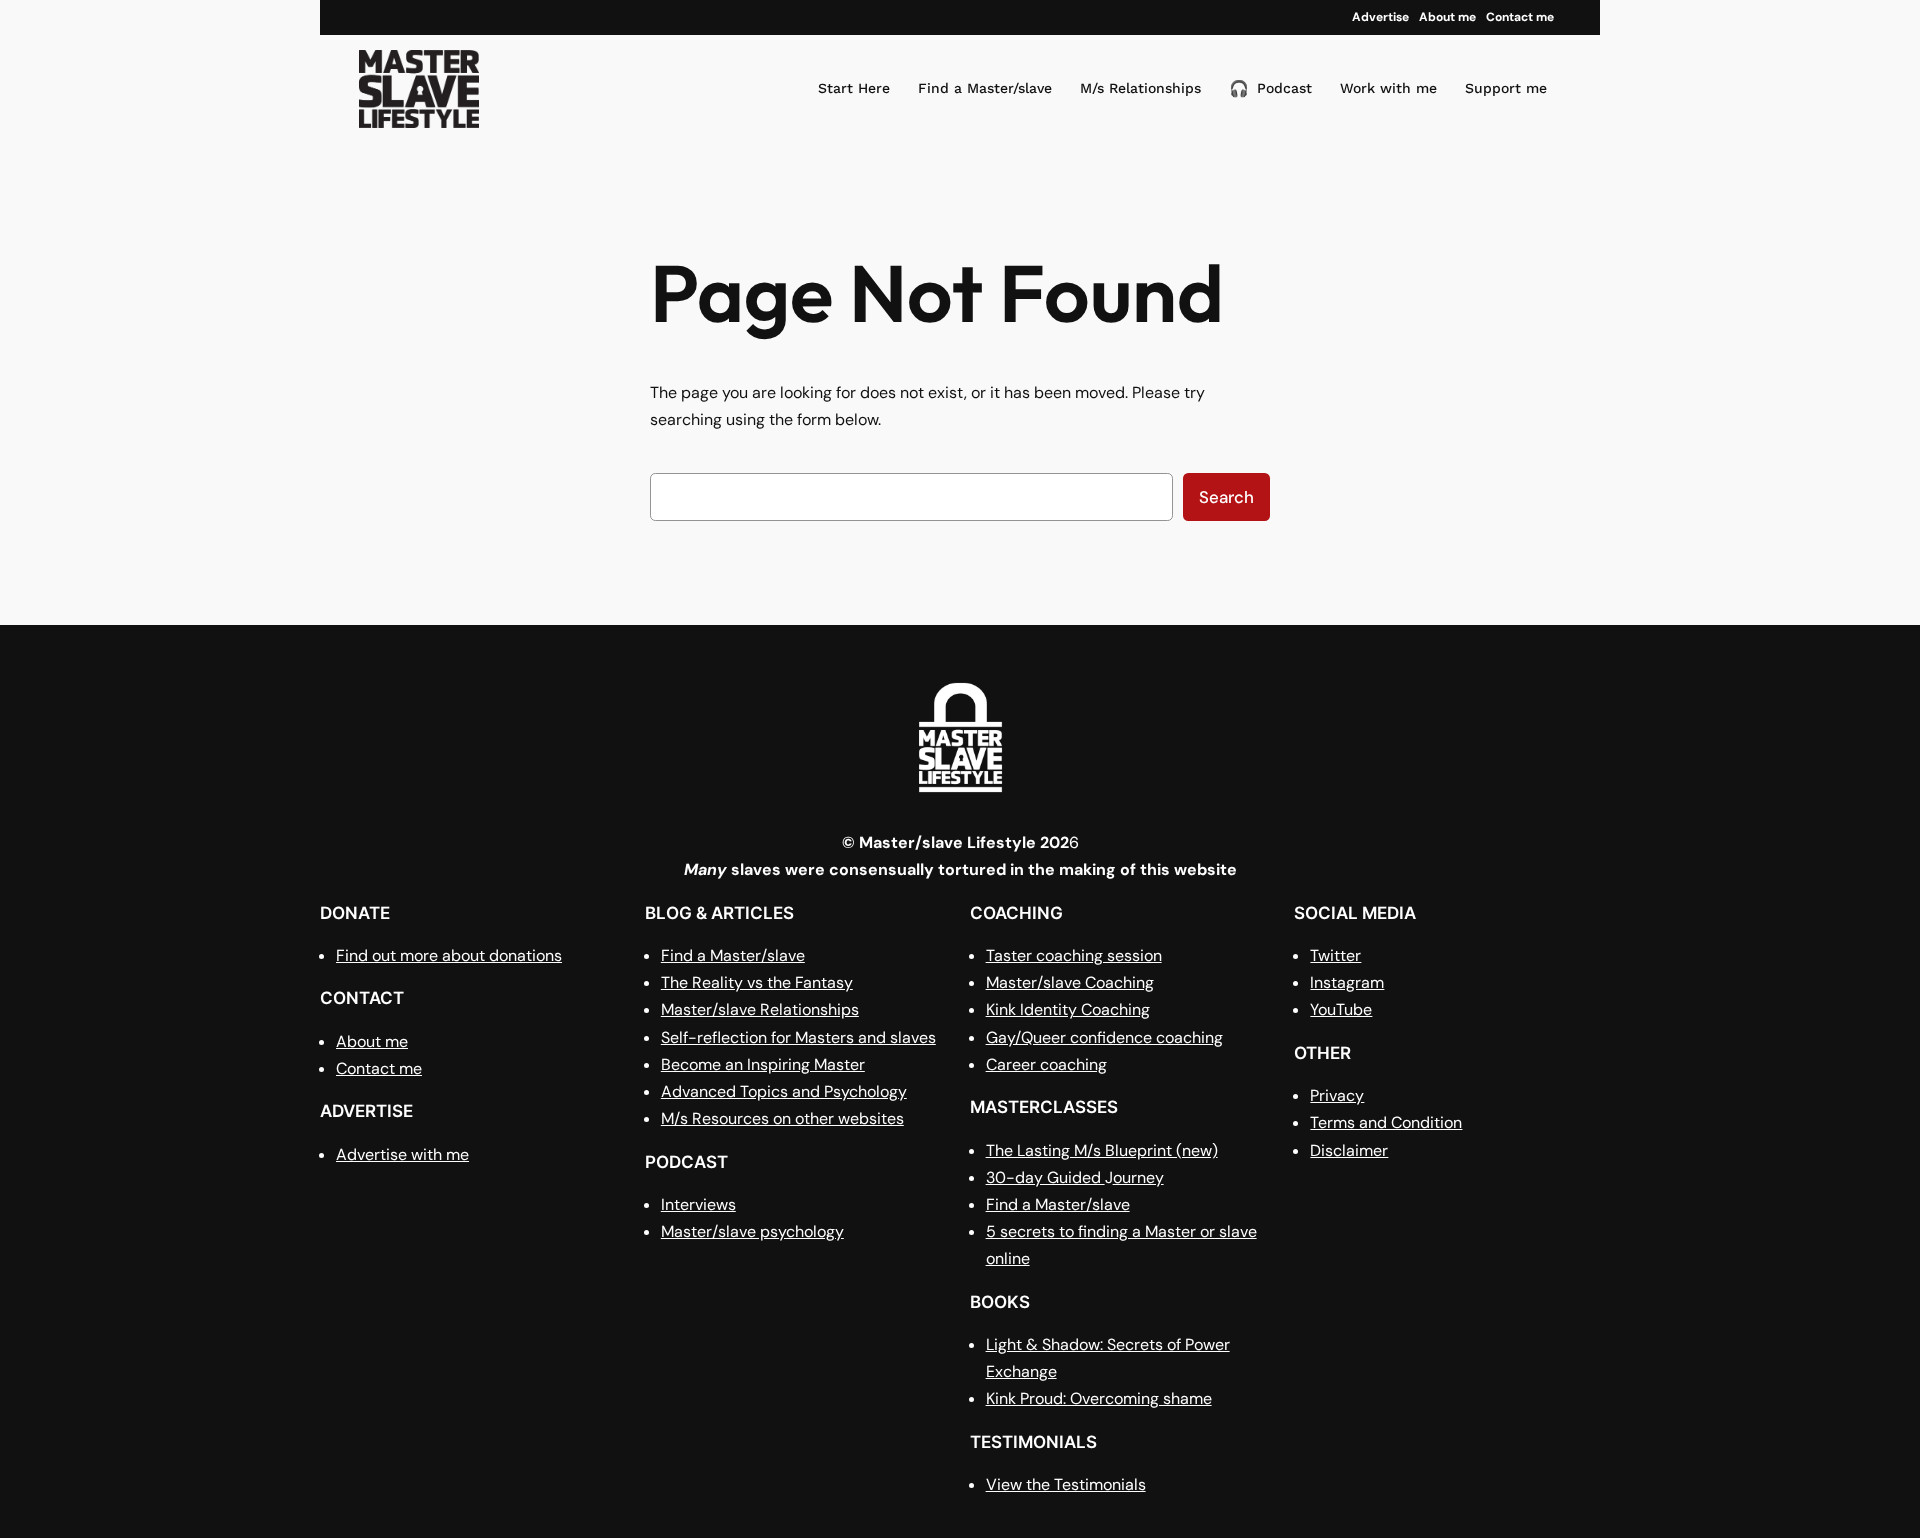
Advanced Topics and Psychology (784, 1091)
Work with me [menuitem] (1388, 88)
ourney (1138, 1177)
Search (1226, 497)
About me (372, 1041)
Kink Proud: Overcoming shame (1099, 1398)
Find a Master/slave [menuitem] (985, 88)
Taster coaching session (1074, 955)
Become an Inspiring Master (763, 1064)
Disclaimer (1349, 1150)
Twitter (1335, 955)
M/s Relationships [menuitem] (1140, 88)
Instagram (1347, 982)
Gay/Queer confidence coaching (1104, 1037)
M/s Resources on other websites (782, 1118)
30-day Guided (1045, 1177)
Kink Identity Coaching (1068, 1009)
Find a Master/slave (733, 955)
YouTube (1341, 1009)
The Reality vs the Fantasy (757, 982)
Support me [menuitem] (1506, 88)
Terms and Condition (1386, 1122)
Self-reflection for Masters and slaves (798, 1037)
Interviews (698, 1204)
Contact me (379, 1068)
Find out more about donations (449, 955)
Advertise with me (402, 1154)
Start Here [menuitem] (854, 88)
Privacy (1337, 1095)
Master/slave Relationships (760, 1009)
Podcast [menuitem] (1270, 88)
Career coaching (1046, 1064)
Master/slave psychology (752, 1231)
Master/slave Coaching (1070, 982)
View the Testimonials (1066, 1484)
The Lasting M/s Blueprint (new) (1102, 1150)
